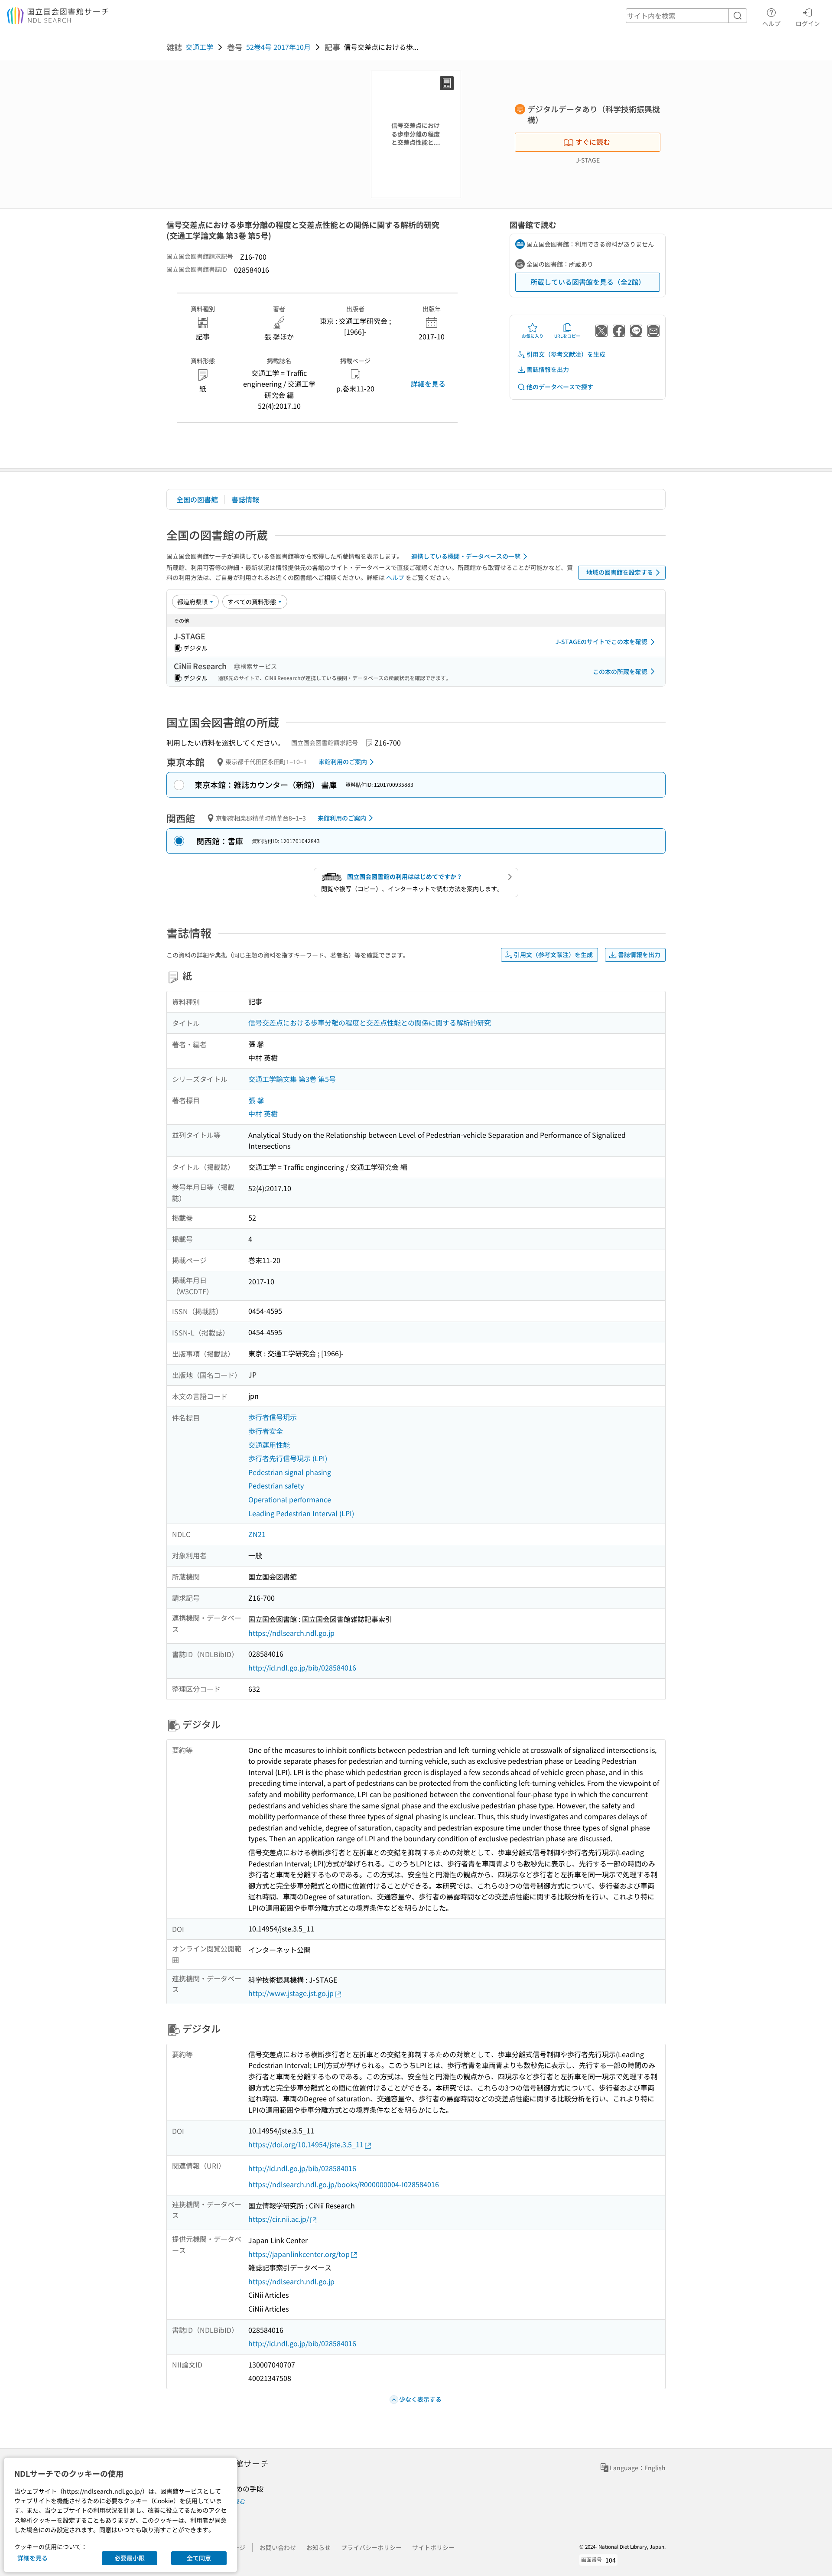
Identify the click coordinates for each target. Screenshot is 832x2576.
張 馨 (256, 1100)
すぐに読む (593, 142)
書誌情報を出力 (548, 369)
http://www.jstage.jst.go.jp (291, 1993)
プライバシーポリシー (371, 2547)
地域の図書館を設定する (620, 572)
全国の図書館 (197, 499)
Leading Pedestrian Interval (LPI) (301, 1513)
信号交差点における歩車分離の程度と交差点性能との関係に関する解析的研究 (370, 1023)
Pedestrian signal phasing (290, 1472)
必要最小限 (130, 2558)
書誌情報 (245, 499)
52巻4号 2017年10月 (278, 47)
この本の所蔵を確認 (620, 671)
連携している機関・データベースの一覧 (466, 556)
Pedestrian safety (276, 1485)
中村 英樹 (263, 1114)
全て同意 (199, 2558)
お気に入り (533, 336)
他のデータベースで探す (560, 387)
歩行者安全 (266, 1431)
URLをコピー (567, 336)
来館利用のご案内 (343, 762)
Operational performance (290, 1499)
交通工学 (199, 47)
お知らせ (318, 2547)
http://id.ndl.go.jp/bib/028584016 (302, 1667)
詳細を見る (428, 384)
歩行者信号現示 (273, 1417)
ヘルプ (771, 23)
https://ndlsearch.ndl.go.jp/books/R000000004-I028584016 (344, 2184)
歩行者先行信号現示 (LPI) (288, 1458)
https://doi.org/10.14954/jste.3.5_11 (306, 2144)
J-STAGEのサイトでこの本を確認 (601, 642)
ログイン (808, 23)
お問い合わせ (278, 2547)
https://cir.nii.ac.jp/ (279, 2219)
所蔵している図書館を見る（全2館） (588, 282)
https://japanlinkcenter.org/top (299, 2254)
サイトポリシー (433, 2547)
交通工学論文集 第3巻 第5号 (292, 1079)
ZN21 (257, 1534)
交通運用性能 (269, 1445)
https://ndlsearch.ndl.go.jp (291, 1633)
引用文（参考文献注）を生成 (566, 354)
